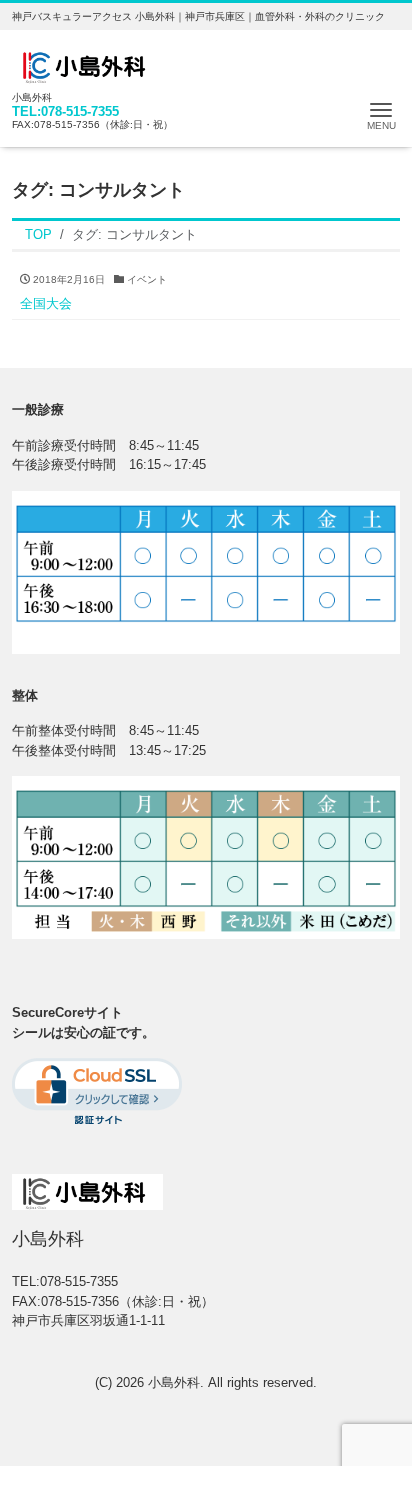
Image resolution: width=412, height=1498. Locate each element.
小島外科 (174, 1382)
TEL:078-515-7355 (65, 111)
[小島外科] (87, 63)
